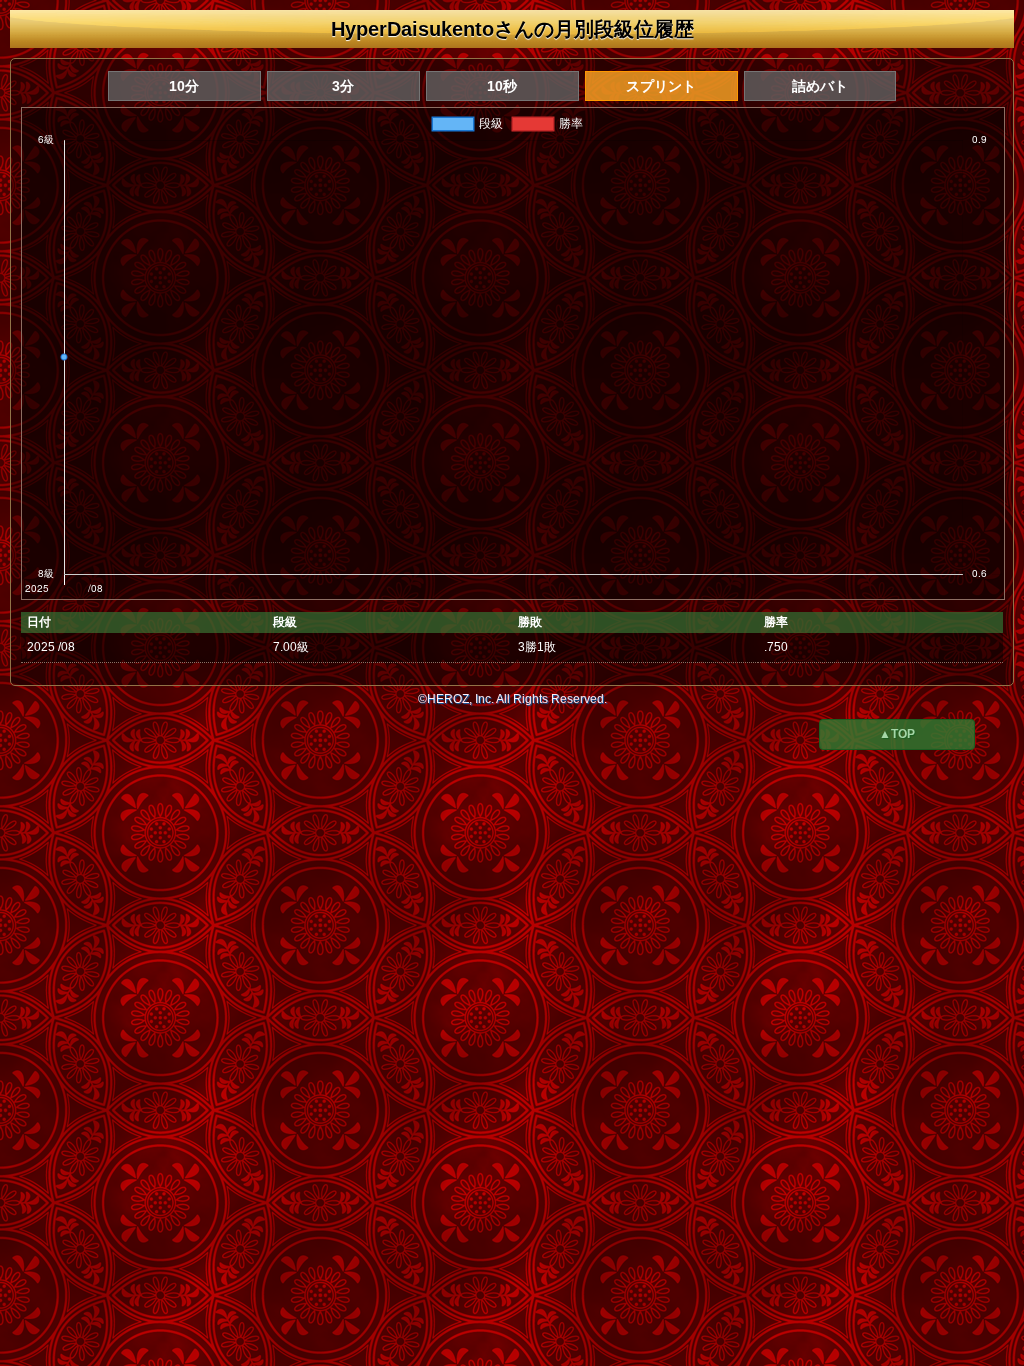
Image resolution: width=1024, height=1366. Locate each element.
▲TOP (897, 734)
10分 (184, 86)
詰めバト (820, 86)
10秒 (502, 86)
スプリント (661, 86)
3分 (343, 86)
